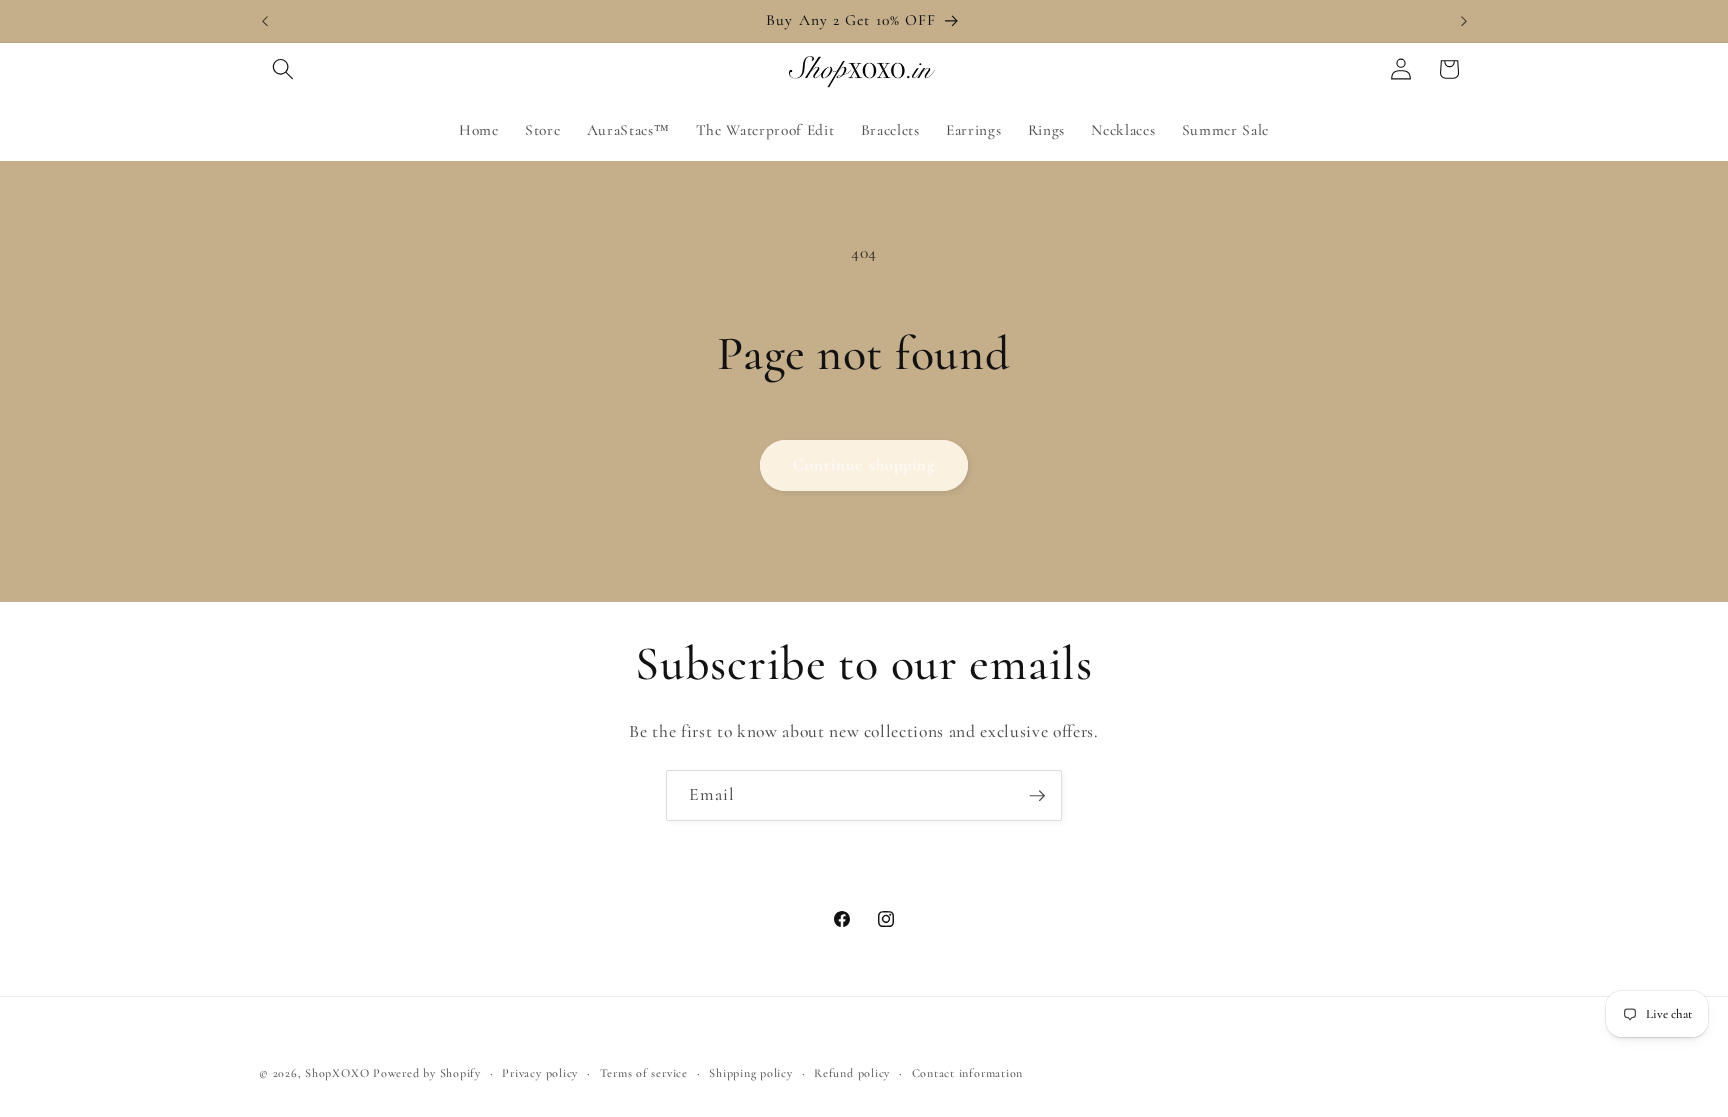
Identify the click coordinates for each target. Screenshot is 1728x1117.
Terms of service (644, 1073)
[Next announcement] (1464, 21)
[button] (283, 69)
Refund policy (852, 1073)
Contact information (968, 1073)
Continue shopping (864, 465)
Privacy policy (540, 1073)
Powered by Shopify (427, 1073)
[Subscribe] (1037, 796)
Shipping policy (751, 1073)
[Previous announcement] (265, 21)
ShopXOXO (337, 1073)
